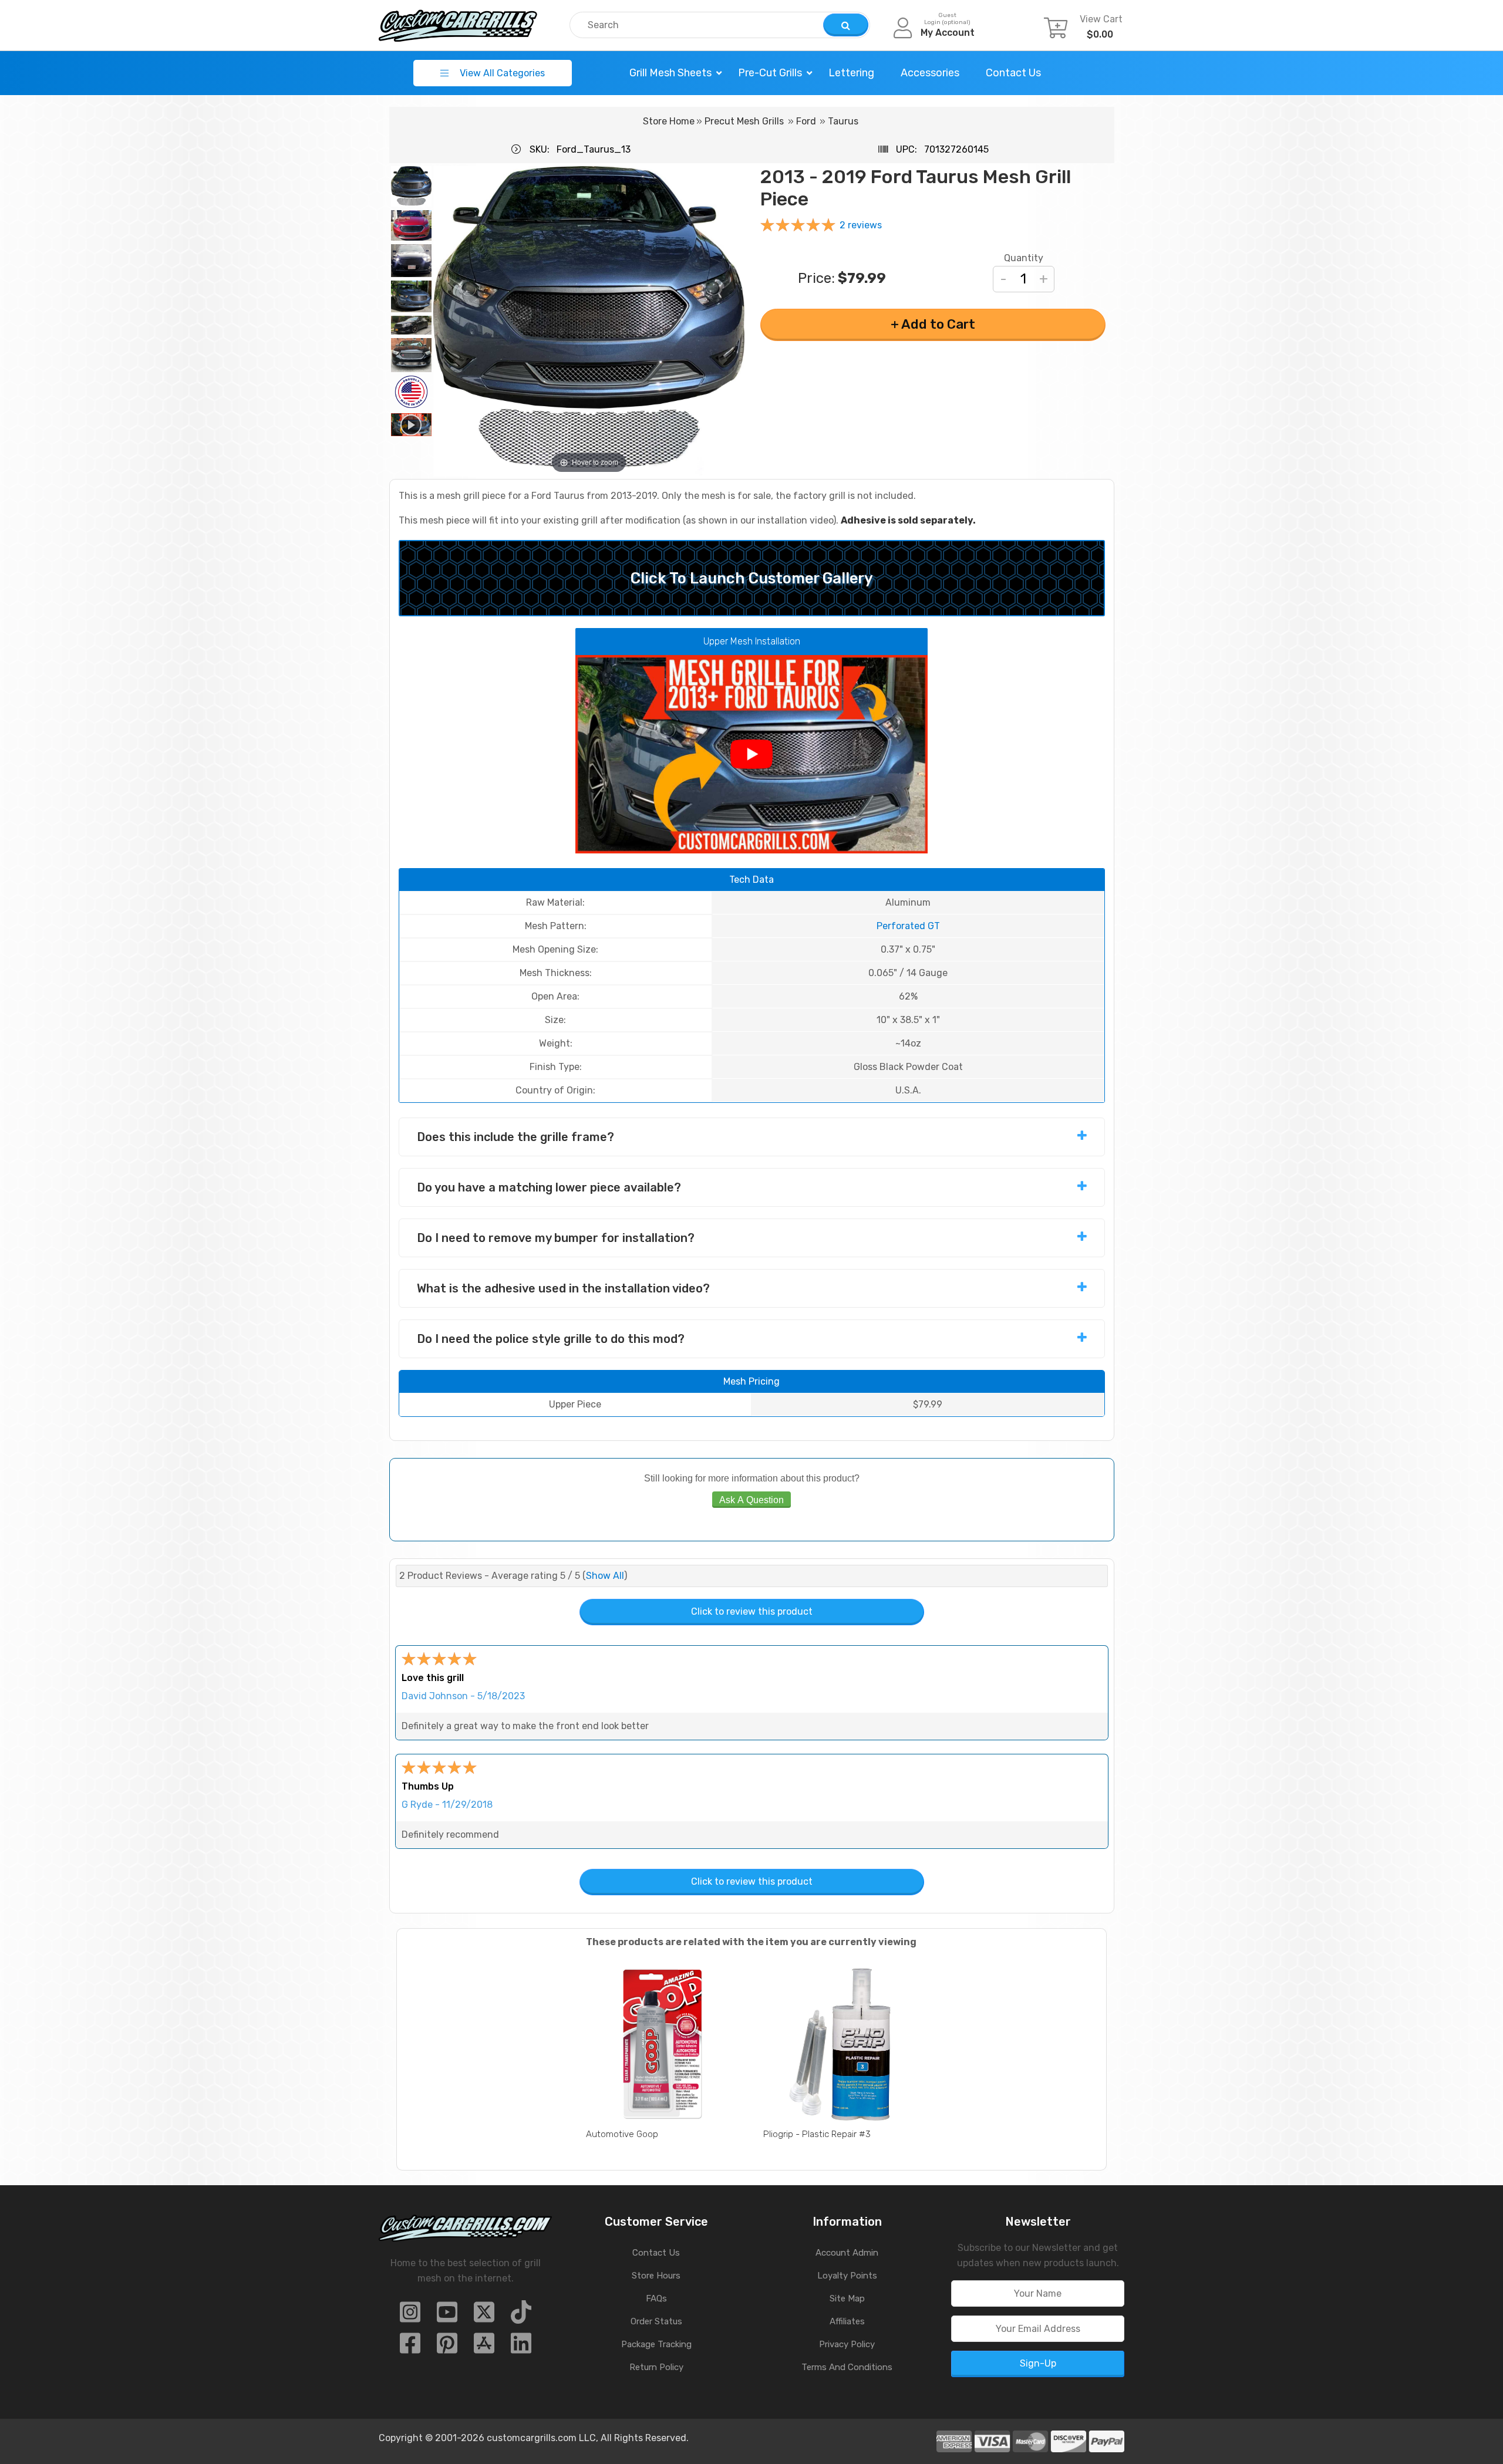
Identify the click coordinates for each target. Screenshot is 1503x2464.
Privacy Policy (847, 2344)
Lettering (851, 73)
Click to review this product (752, 1611)
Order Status (656, 2321)
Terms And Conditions (847, 2367)
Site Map (847, 2298)
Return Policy (656, 2367)
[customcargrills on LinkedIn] (521, 2347)
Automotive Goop (622, 2134)
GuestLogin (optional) (947, 19)
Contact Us (1013, 73)
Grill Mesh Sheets (670, 73)
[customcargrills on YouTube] (447, 2316)
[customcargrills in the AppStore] (484, 2347)
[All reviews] (798, 227)
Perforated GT (908, 926)
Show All (605, 1576)
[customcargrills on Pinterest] (447, 2347)
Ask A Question (751, 1500)
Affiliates (847, 2321)
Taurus (843, 121)
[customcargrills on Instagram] (410, 2316)
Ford (806, 121)
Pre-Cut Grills (770, 73)
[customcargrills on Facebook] (410, 2347)
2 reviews (861, 225)
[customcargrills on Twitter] (484, 2316)
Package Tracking (656, 2344)
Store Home (669, 121)
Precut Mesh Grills (744, 121)
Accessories (930, 73)
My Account (948, 33)
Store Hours (656, 2276)
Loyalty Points (847, 2276)
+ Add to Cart (933, 324)
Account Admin (847, 2253)
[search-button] (846, 25)
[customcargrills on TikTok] (521, 2316)
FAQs (656, 2298)
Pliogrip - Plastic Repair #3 (817, 2134)
